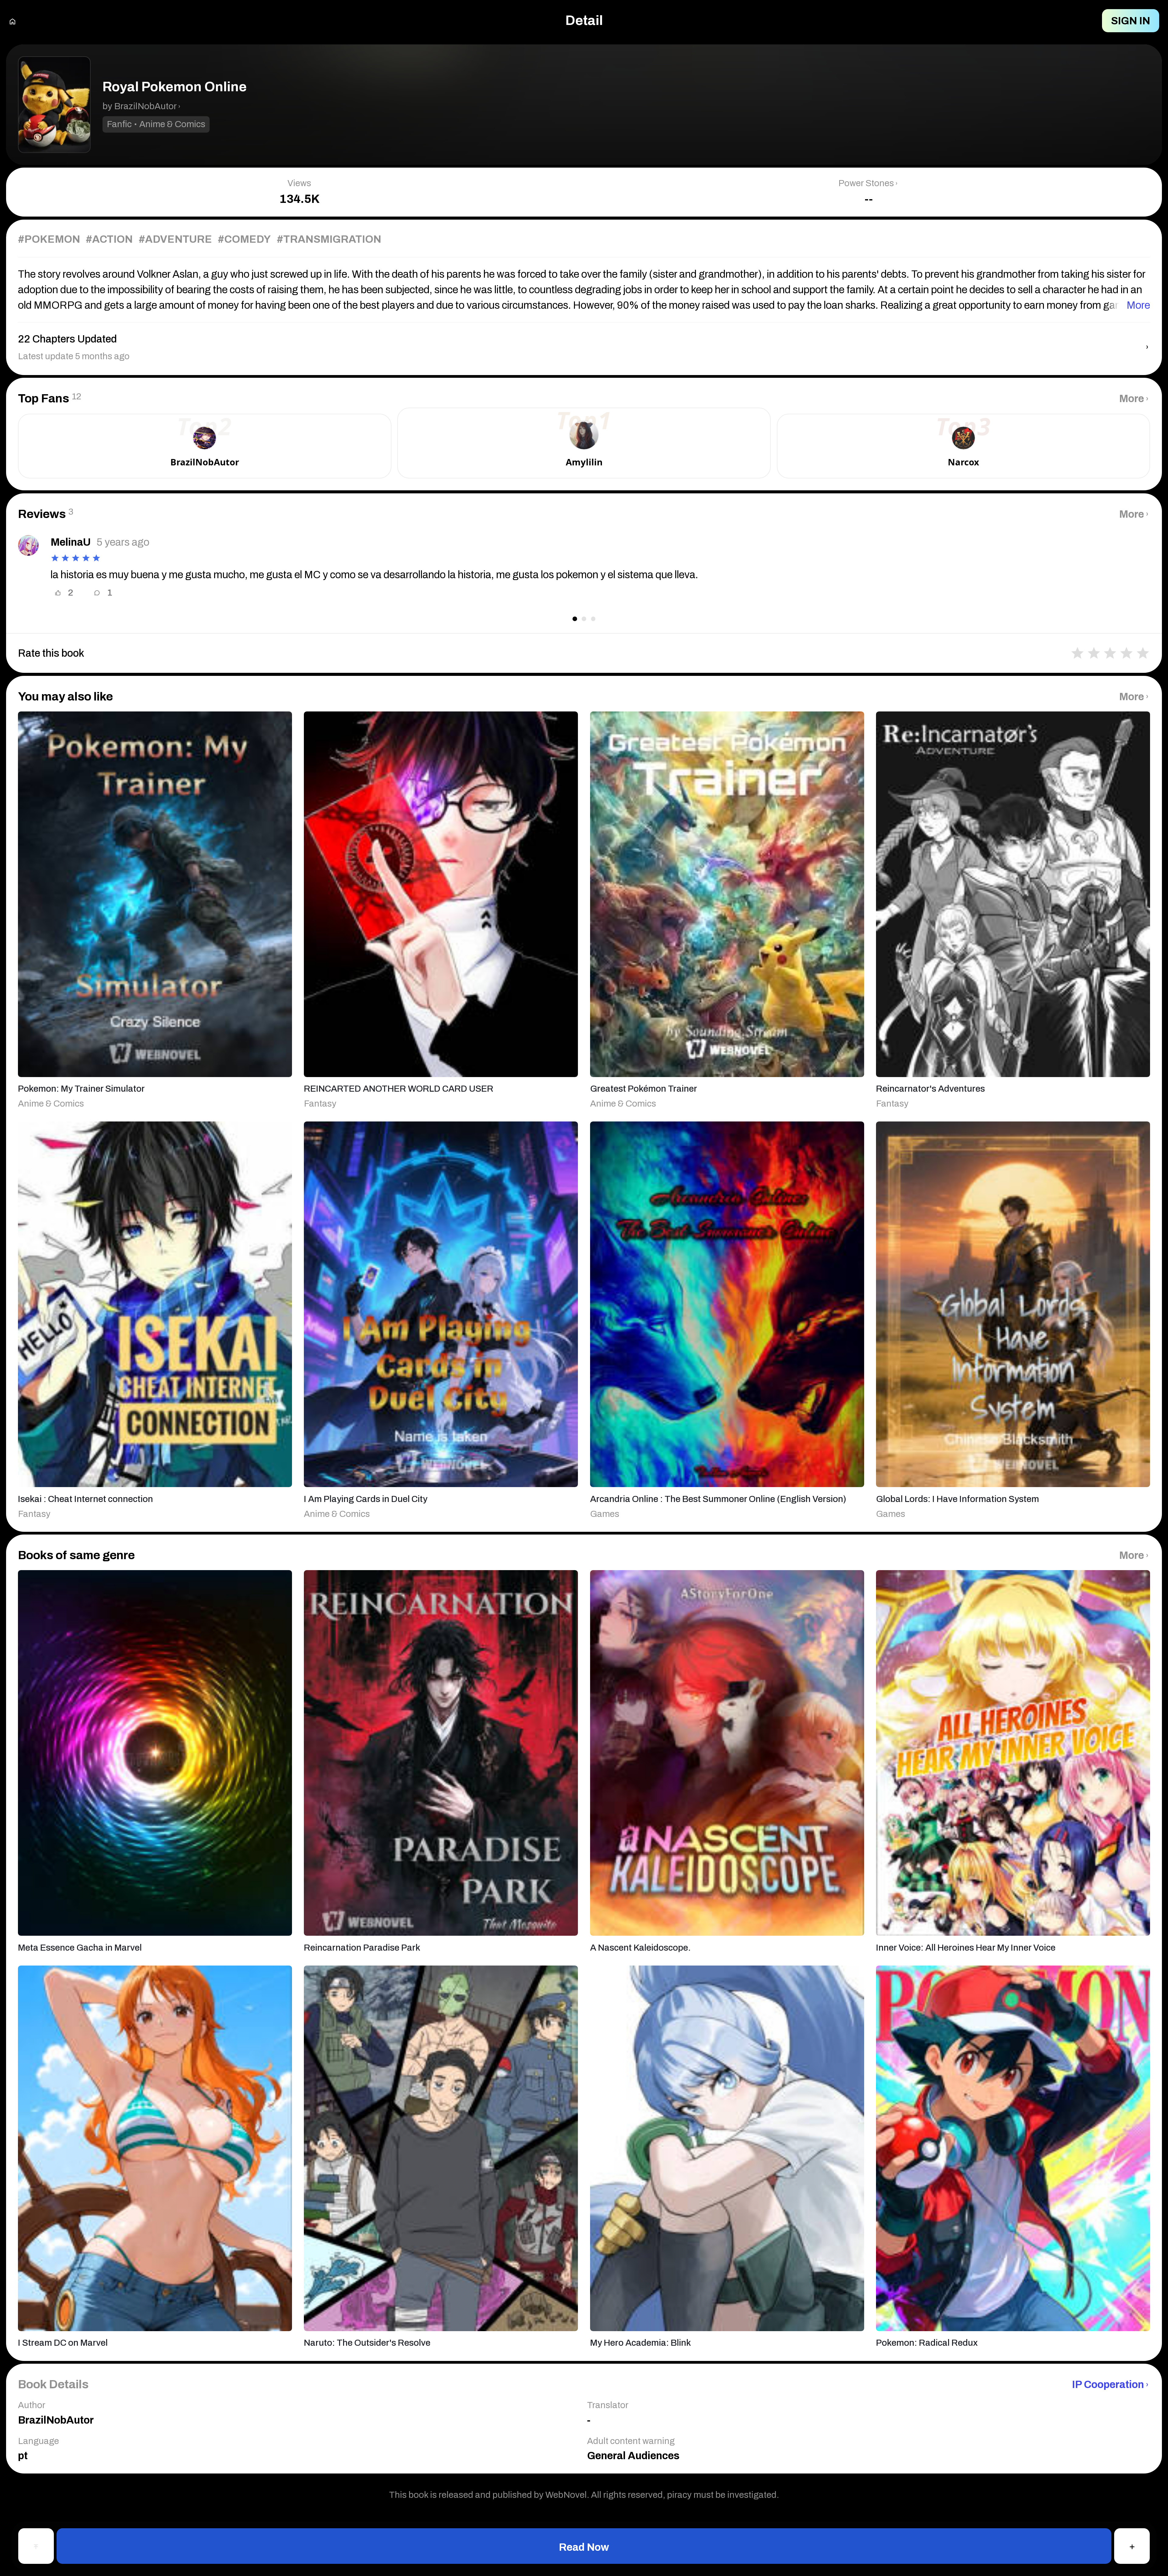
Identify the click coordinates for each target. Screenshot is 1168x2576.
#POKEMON (49, 239)
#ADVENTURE (175, 239)
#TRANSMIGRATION (329, 239)
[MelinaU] (28, 545)
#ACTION (109, 239)
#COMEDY (244, 239)
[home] (12, 21)
